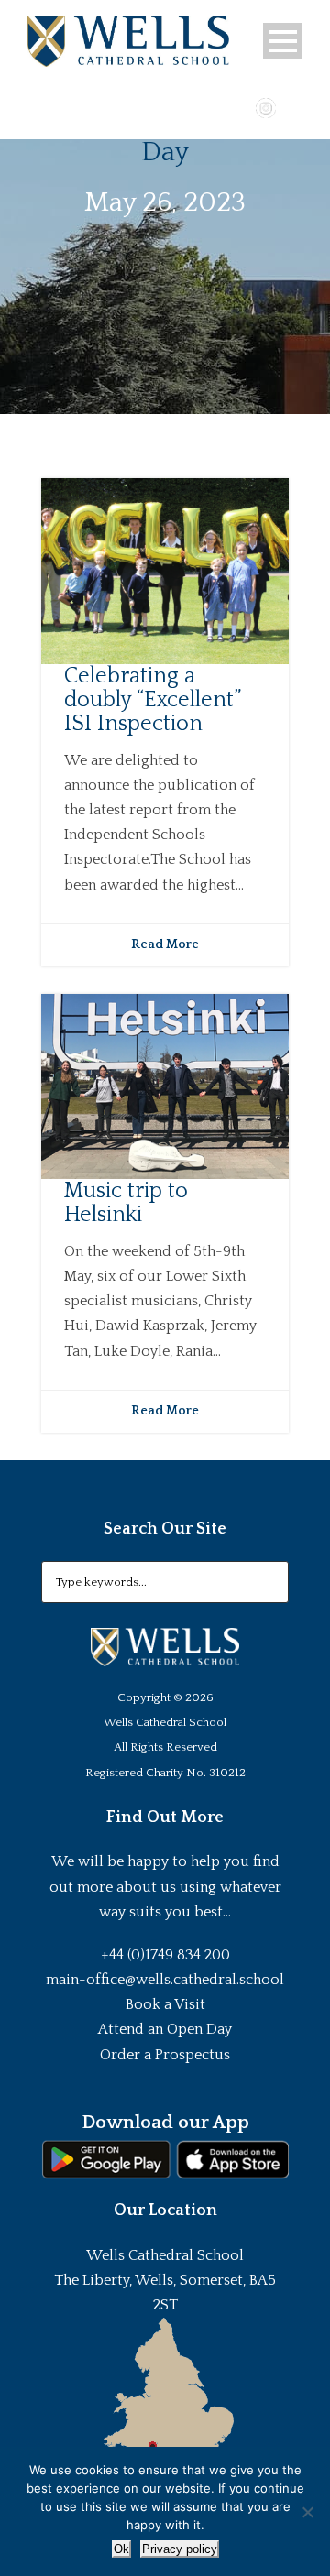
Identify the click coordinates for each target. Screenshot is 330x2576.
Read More (165, 944)
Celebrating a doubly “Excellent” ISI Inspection (153, 700)
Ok (121, 2549)
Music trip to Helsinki (126, 1203)
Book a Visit (165, 2004)
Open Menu (283, 41)
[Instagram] (266, 106)
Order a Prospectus (165, 2055)
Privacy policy (180, 2549)
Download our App (165, 2123)
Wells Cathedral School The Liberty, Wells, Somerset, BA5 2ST (165, 2280)
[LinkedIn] (292, 106)
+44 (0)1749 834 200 (165, 1955)
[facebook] (213, 106)
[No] (307, 2512)
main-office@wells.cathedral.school (165, 1980)
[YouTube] (239, 106)
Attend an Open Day (165, 2029)
